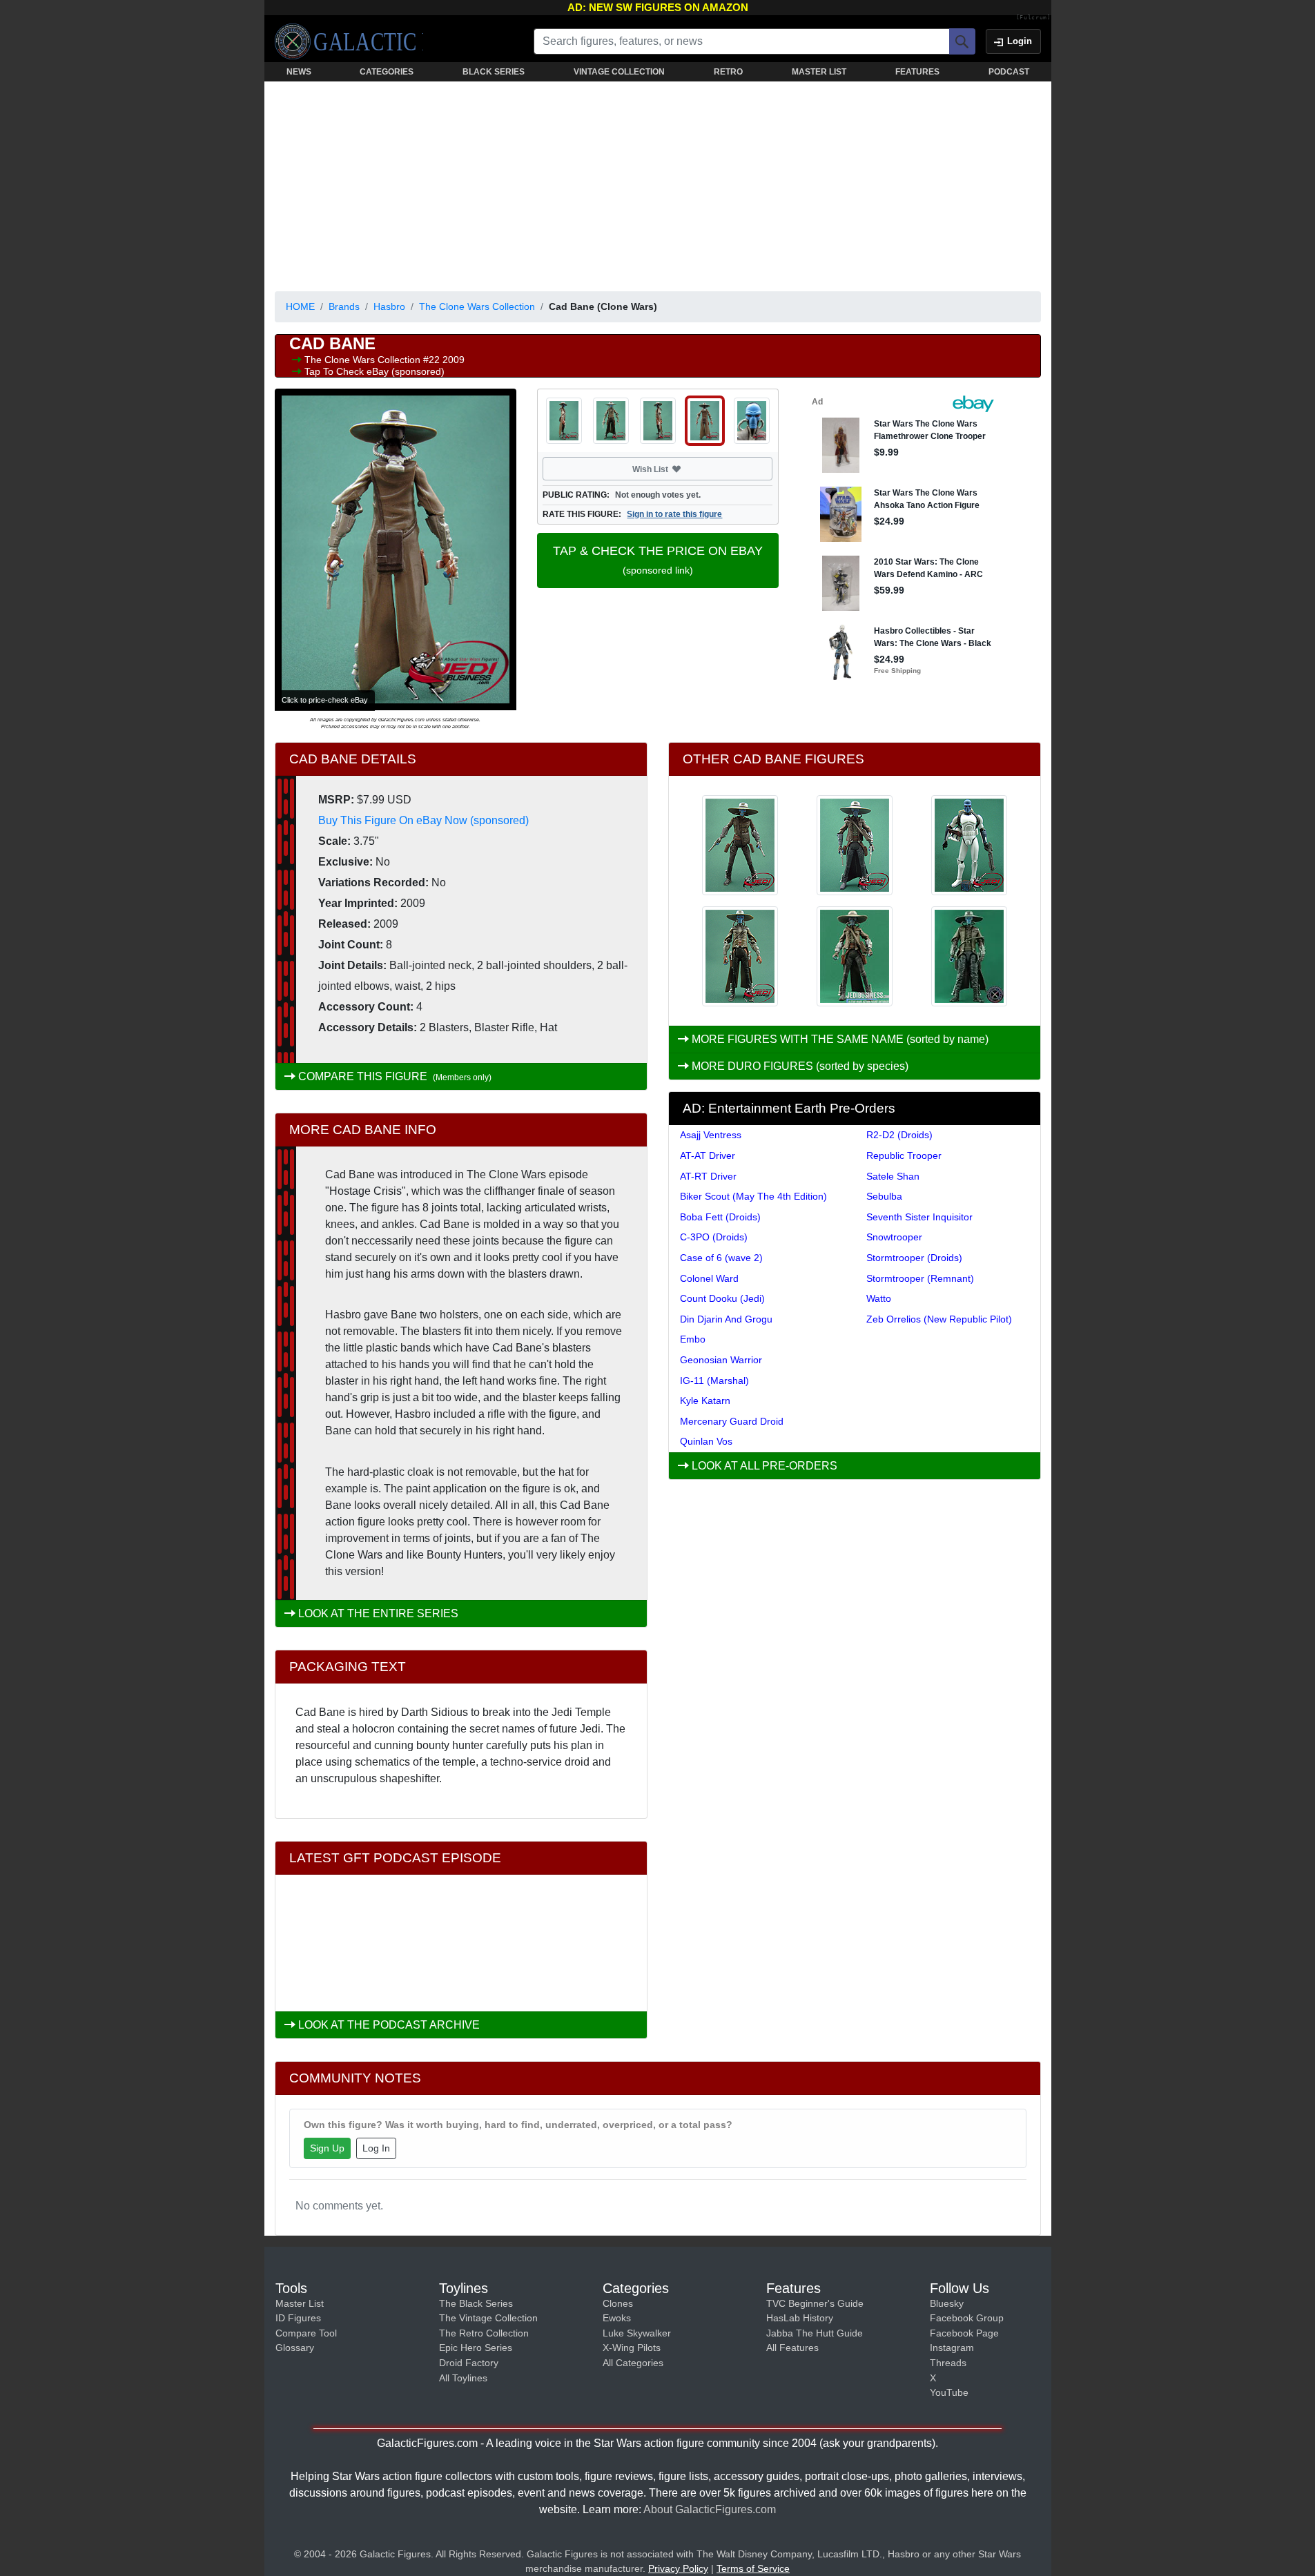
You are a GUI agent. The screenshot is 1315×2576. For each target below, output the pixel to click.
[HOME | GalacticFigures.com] (349, 41)
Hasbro (389, 306)
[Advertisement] (658, 184)
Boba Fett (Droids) (720, 1217)
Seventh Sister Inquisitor (919, 1217)
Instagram (952, 2348)
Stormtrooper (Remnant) (920, 1278)
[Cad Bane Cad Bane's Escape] (969, 845)
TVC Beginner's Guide (815, 2303)
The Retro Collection (484, 2333)
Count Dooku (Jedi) (722, 1298)
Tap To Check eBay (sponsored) (374, 371)
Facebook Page (964, 2333)
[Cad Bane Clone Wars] (740, 956)
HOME (300, 306)
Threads (948, 2363)
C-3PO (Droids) (714, 1237)
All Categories (633, 2363)
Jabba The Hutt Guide (815, 2333)
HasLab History (800, 2318)
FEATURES (917, 72)
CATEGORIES (387, 72)
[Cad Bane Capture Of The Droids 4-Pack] (855, 956)
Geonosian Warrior (721, 1360)
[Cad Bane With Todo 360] (855, 845)
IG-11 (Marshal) (714, 1380)
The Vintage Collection (488, 2318)
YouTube (949, 2392)
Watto (879, 1298)
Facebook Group (967, 2318)
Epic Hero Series (476, 2348)
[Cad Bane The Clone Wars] (969, 956)
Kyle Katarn (705, 1401)
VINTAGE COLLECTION (619, 72)
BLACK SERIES (494, 72)
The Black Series (476, 2303)
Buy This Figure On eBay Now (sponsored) (423, 820)
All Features (792, 2348)
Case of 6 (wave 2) (721, 1258)
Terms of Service (753, 2568)
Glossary (295, 2348)
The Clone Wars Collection (477, 306)
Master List (300, 2303)
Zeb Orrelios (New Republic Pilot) (939, 1319)
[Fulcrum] (1034, 18)
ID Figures (298, 2318)
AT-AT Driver (708, 1155)
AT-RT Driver (708, 1176)
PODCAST (1009, 72)
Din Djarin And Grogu (726, 1319)
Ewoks (617, 2318)
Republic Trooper (904, 1155)
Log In (376, 2148)
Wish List (676, 469)
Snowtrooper (894, 1237)
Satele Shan (893, 1176)
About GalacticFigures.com (710, 2509)
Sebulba (884, 1196)
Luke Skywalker (637, 2333)
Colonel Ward (709, 1278)
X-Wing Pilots (632, 2348)
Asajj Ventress (711, 1135)
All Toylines (463, 2378)
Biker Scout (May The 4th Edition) (753, 1196)
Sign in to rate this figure (674, 514)
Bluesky (947, 2303)
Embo (693, 1339)
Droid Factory (469, 2363)
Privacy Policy (678, 2568)
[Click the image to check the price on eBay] (396, 549)
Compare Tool (306, 2333)
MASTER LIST (819, 72)
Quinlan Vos (706, 1441)
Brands (344, 306)
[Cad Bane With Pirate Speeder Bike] (740, 845)
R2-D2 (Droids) (899, 1135)
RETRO (728, 72)
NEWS (299, 72)
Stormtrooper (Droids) (914, 1258)
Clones (618, 2303)
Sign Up (327, 2148)
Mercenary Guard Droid (732, 1421)
